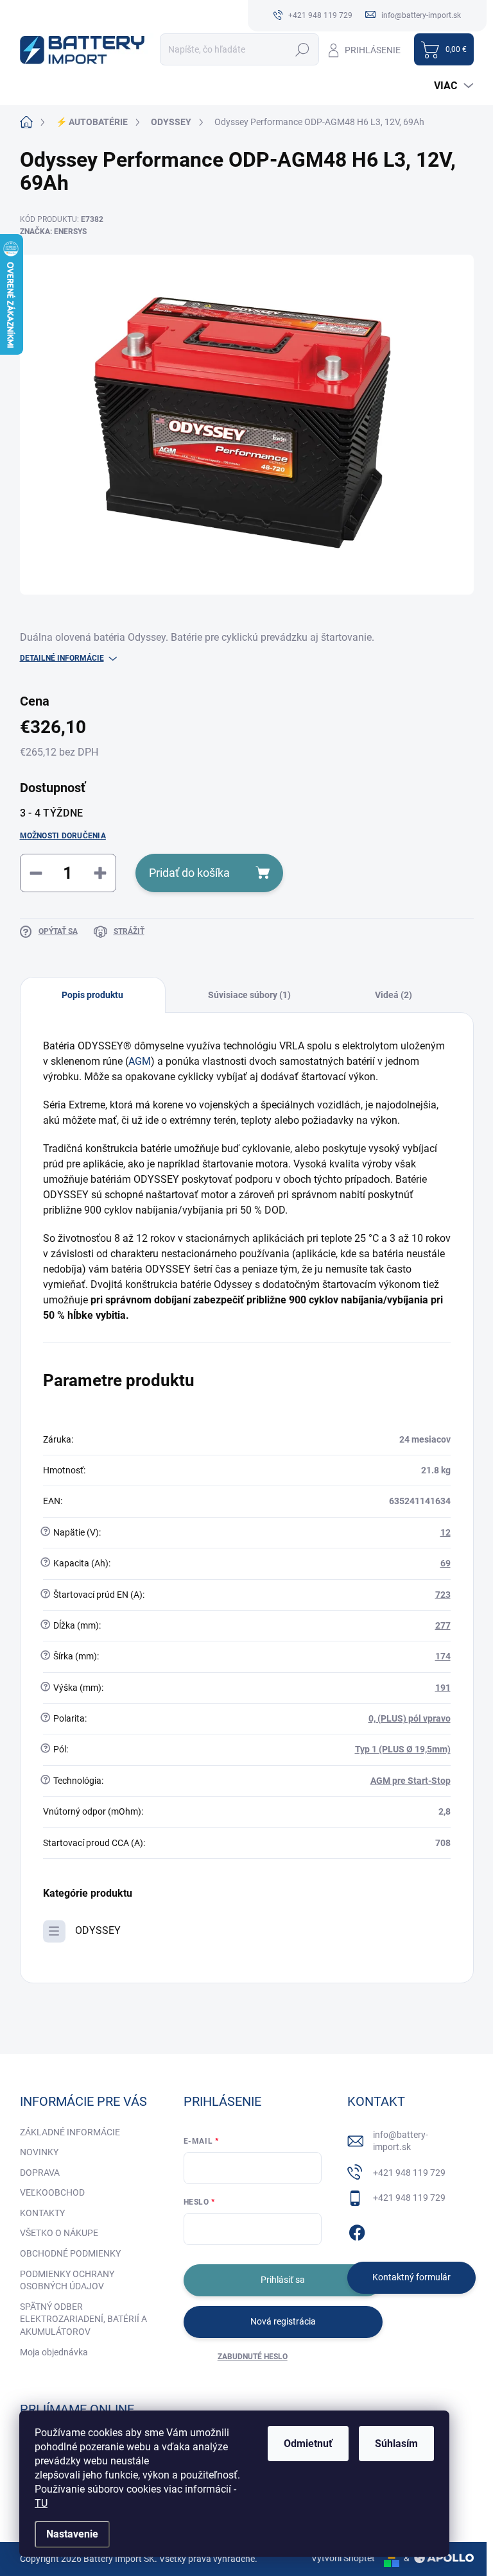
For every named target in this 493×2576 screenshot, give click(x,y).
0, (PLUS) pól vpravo (410, 1718)
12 (445, 1532)
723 (443, 1595)
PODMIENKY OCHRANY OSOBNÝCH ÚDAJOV (67, 2280)
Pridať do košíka (189, 873)
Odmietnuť (308, 2444)
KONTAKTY (42, 2213)
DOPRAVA (40, 2173)
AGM (140, 1061)
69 (445, 1563)
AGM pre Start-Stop (411, 1781)
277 (443, 1625)
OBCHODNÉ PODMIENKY (70, 2253)
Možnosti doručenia (63, 836)
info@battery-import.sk (401, 2141)
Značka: (53, 232)
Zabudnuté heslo (253, 2357)
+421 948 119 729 (409, 2173)
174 (443, 1656)
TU (41, 2503)
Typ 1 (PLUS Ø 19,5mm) (403, 1749)
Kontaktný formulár (411, 2277)
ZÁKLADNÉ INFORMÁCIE (70, 2132)
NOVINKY (39, 2152)
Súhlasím (396, 2444)
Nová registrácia (283, 2321)
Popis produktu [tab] (92, 995)
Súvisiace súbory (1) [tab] (249, 995)
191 (443, 1688)
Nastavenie (72, 2534)
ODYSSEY (98, 1930)
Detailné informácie (62, 658)
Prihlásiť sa (283, 2280)
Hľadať (303, 49)
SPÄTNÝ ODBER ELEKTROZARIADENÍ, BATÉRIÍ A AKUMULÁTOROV (83, 2319)
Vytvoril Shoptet (343, 2558)
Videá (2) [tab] (394, 995)
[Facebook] (357, 2230)
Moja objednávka (54, 2352)
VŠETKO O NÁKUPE (59, 2233)
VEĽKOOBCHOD (52, 2192)
